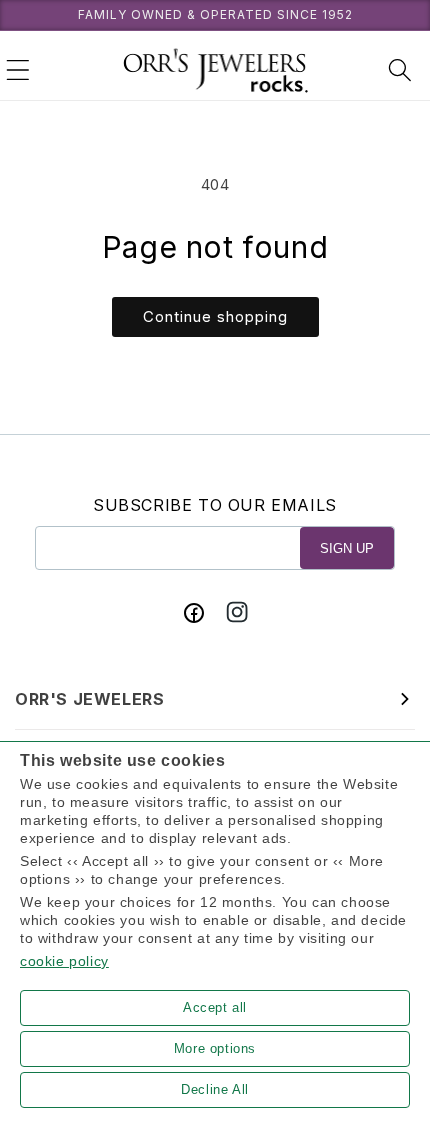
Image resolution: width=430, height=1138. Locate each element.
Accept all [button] (215, 1007)
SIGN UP (347, 548)
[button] (18, 70)
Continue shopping (215, 316)
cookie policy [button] (64, 961)
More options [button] (215, 1048)
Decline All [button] (215, 1089)
